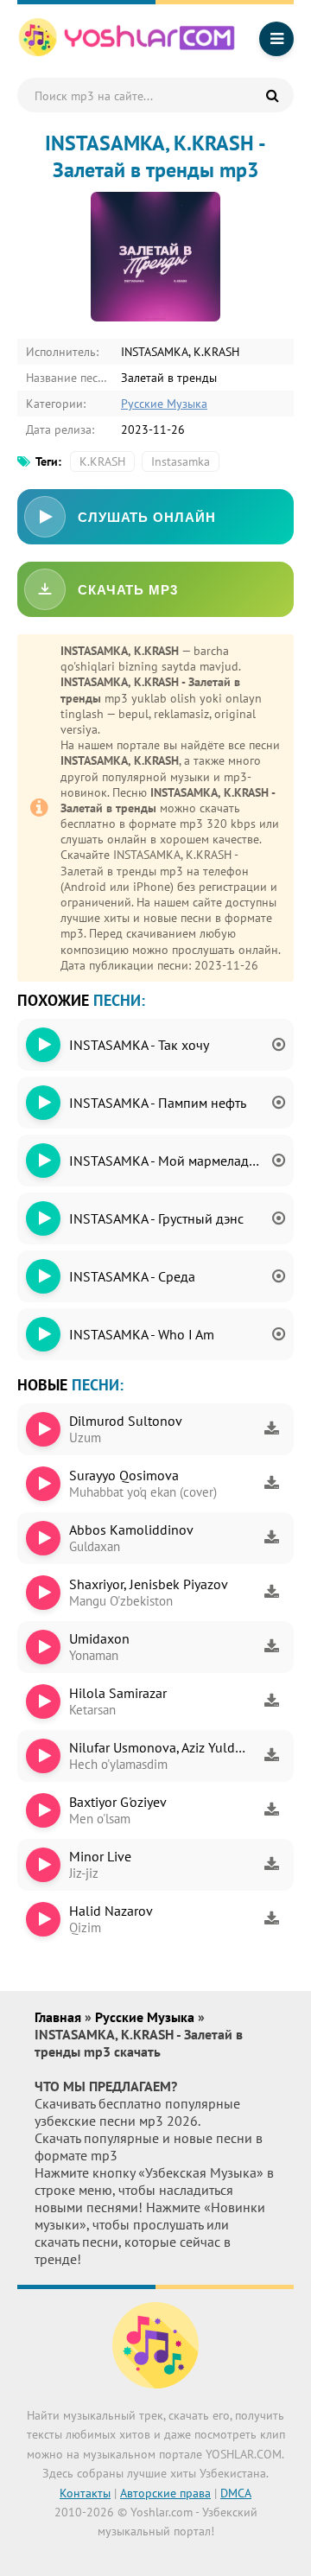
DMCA (236, 2493)
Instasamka (181, 461)
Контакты (85, 2493)
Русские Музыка (164, 404)
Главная (60, 2017)
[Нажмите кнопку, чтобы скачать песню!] (271, 1429)
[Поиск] (272, 95)
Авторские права (165, 2493)
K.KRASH (102, 461)
